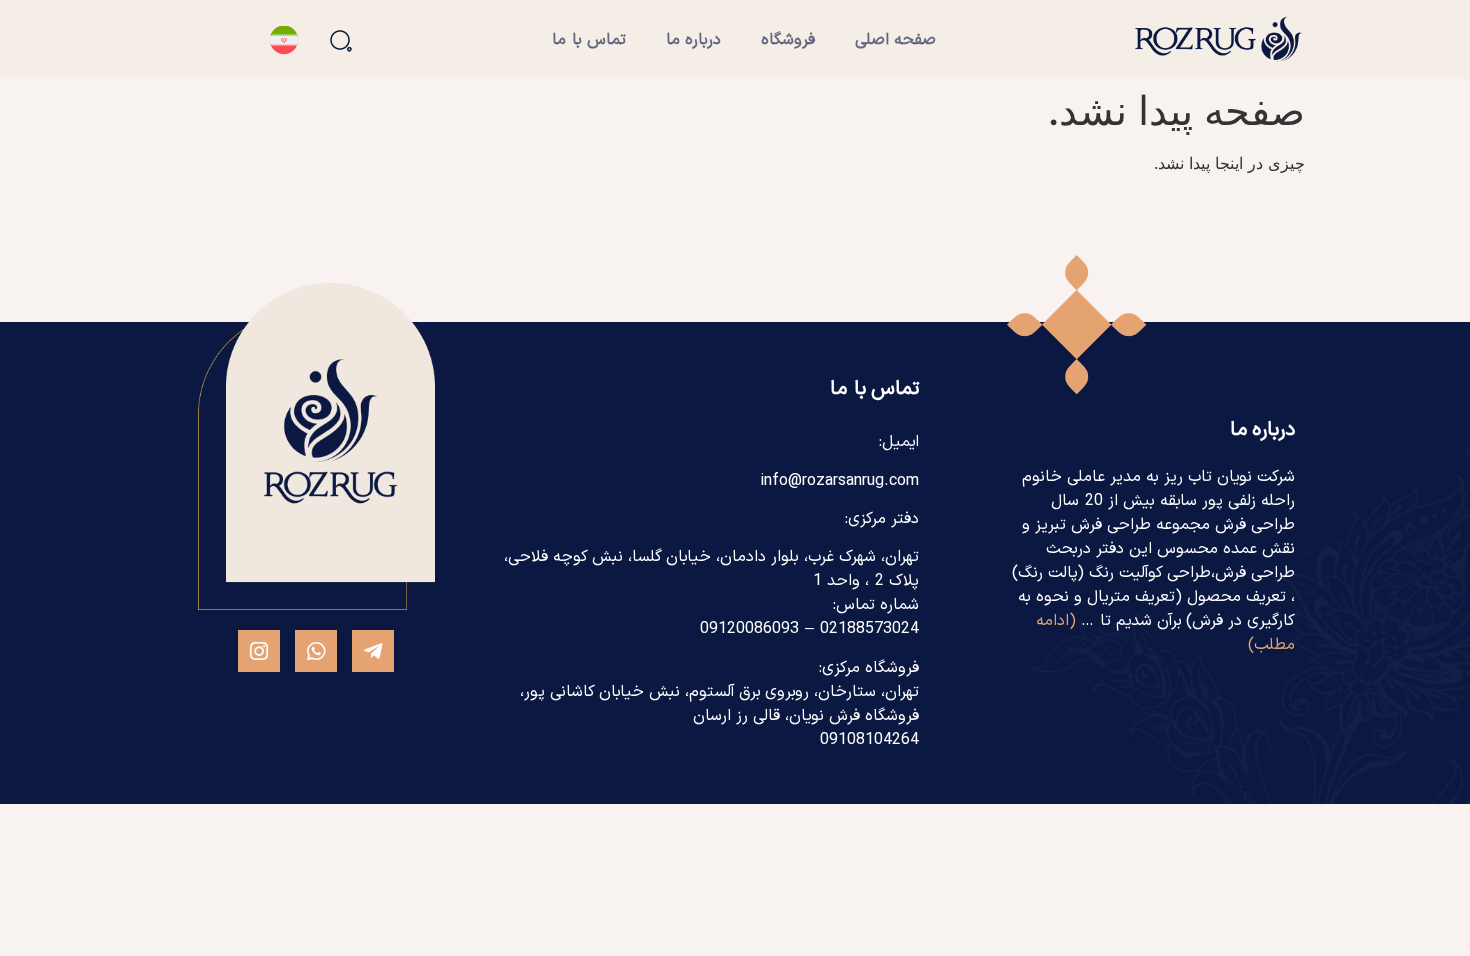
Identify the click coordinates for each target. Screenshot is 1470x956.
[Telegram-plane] (373, 651)
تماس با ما (589, 40)
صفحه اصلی (895, 40)
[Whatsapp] (316, 651)
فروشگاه (788, 40)
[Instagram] (259, 651)
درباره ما (693, 40)
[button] (341, 41)
